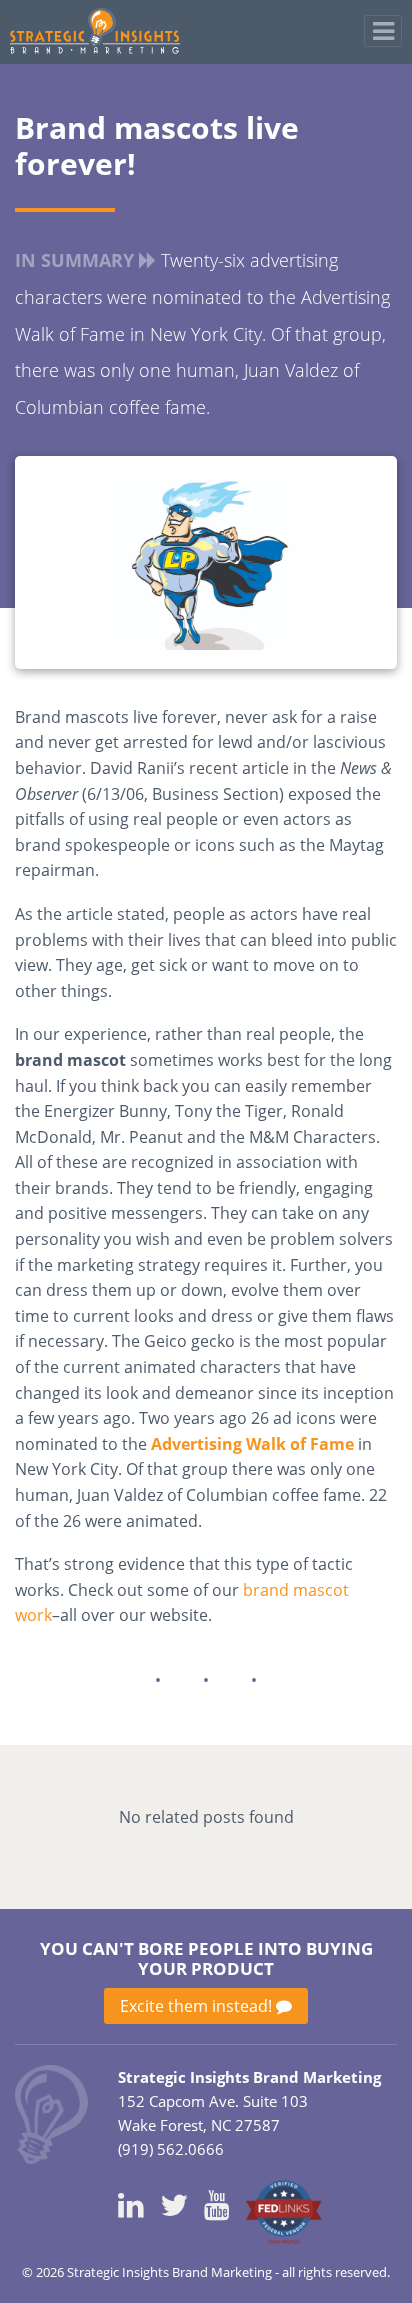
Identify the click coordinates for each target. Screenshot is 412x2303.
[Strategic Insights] (51, 2112)
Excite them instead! (198, 2006)
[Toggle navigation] (383, 31)
